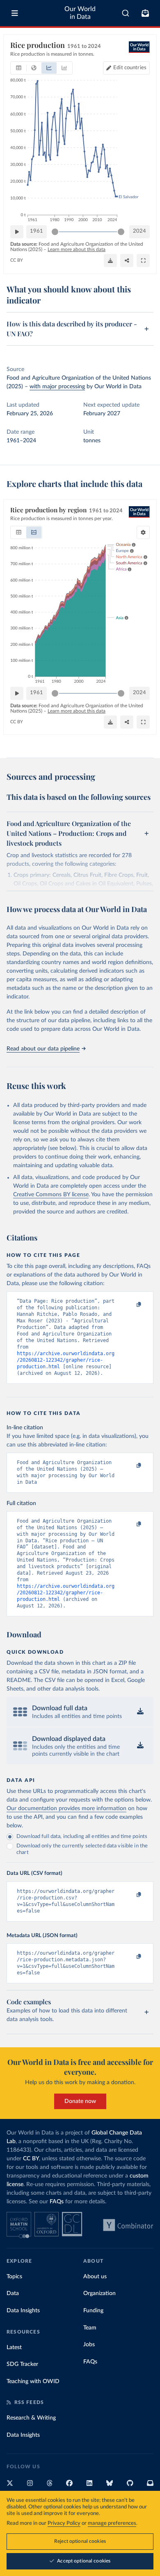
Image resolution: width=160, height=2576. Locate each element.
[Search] (126, 13)
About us (95, 2277)
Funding (93, 2311)
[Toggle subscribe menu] (145, 13)
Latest (14, 2347)
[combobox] (126, 13)
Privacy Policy (64, 2523)
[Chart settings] (143, 532)
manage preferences (112, 2523)
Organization (99, 2293)
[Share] (127, 260)
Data (13, 2293)
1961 (37, 231)
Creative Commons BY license (51, 1195)
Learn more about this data (77, 249)
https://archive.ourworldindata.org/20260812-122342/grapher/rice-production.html (66, 1360)
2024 (139, 231)
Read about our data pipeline (43, 1049)
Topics (14, 2277)
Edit (130, 68)
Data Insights (23, 2311)
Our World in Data (80, 13)
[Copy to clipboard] (130, 1305)
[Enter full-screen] (143, 260)
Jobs (89, 2345)
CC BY (17, 260)
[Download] (110, 260)
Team (90, 2328)
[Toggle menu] (15, 13)
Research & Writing (31, 2418)
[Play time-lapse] (17, 232)
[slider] (55, 232)
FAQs (57, 2202)
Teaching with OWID (33, 2381)
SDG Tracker (22, 2364)
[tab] (19, 68)
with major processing (57, 387)
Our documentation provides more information (66, 1809)
